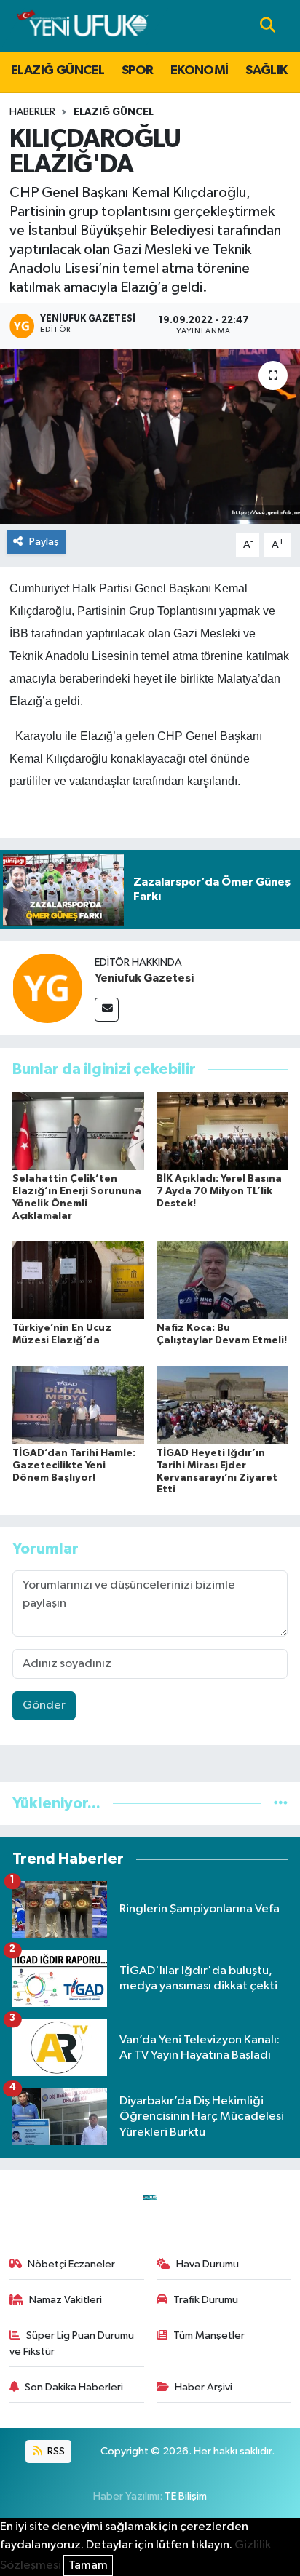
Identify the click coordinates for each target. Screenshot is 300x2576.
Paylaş (44, 542)
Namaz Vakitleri (66, 2300)
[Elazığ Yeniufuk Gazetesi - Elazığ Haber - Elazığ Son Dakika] (83, 26)
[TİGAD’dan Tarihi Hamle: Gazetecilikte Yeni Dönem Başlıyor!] (78, 1405)
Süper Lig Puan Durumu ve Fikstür (72, 2344)
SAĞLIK (266, 71)
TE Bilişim (186, 2496)
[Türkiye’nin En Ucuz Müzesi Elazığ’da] (78, 1280)
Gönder (44, 1705)
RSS (55, 2451)
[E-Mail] (107, 1010)
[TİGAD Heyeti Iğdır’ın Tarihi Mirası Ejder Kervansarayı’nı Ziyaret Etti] (222, 1405)
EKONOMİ (200, 71)
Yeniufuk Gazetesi (144, 978)
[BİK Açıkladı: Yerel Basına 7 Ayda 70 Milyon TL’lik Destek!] (222, 1130)
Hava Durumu (208, 2264)
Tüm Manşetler (209, 2336)
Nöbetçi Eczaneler (71, 2264)
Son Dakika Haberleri (74, 2387)
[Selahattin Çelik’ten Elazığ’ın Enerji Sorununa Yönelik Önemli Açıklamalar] (78, 1130)
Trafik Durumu (206, 2300)
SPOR (138, 71)
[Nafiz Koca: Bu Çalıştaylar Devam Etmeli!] (222, 1280)
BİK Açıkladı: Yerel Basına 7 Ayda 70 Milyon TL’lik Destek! (219, 1191)
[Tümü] (281, 1804)
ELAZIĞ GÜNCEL (58, 71)
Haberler (32, 112)
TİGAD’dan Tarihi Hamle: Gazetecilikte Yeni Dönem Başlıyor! (74, 1466)
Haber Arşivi (204, 2387)
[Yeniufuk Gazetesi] (47, 988)
